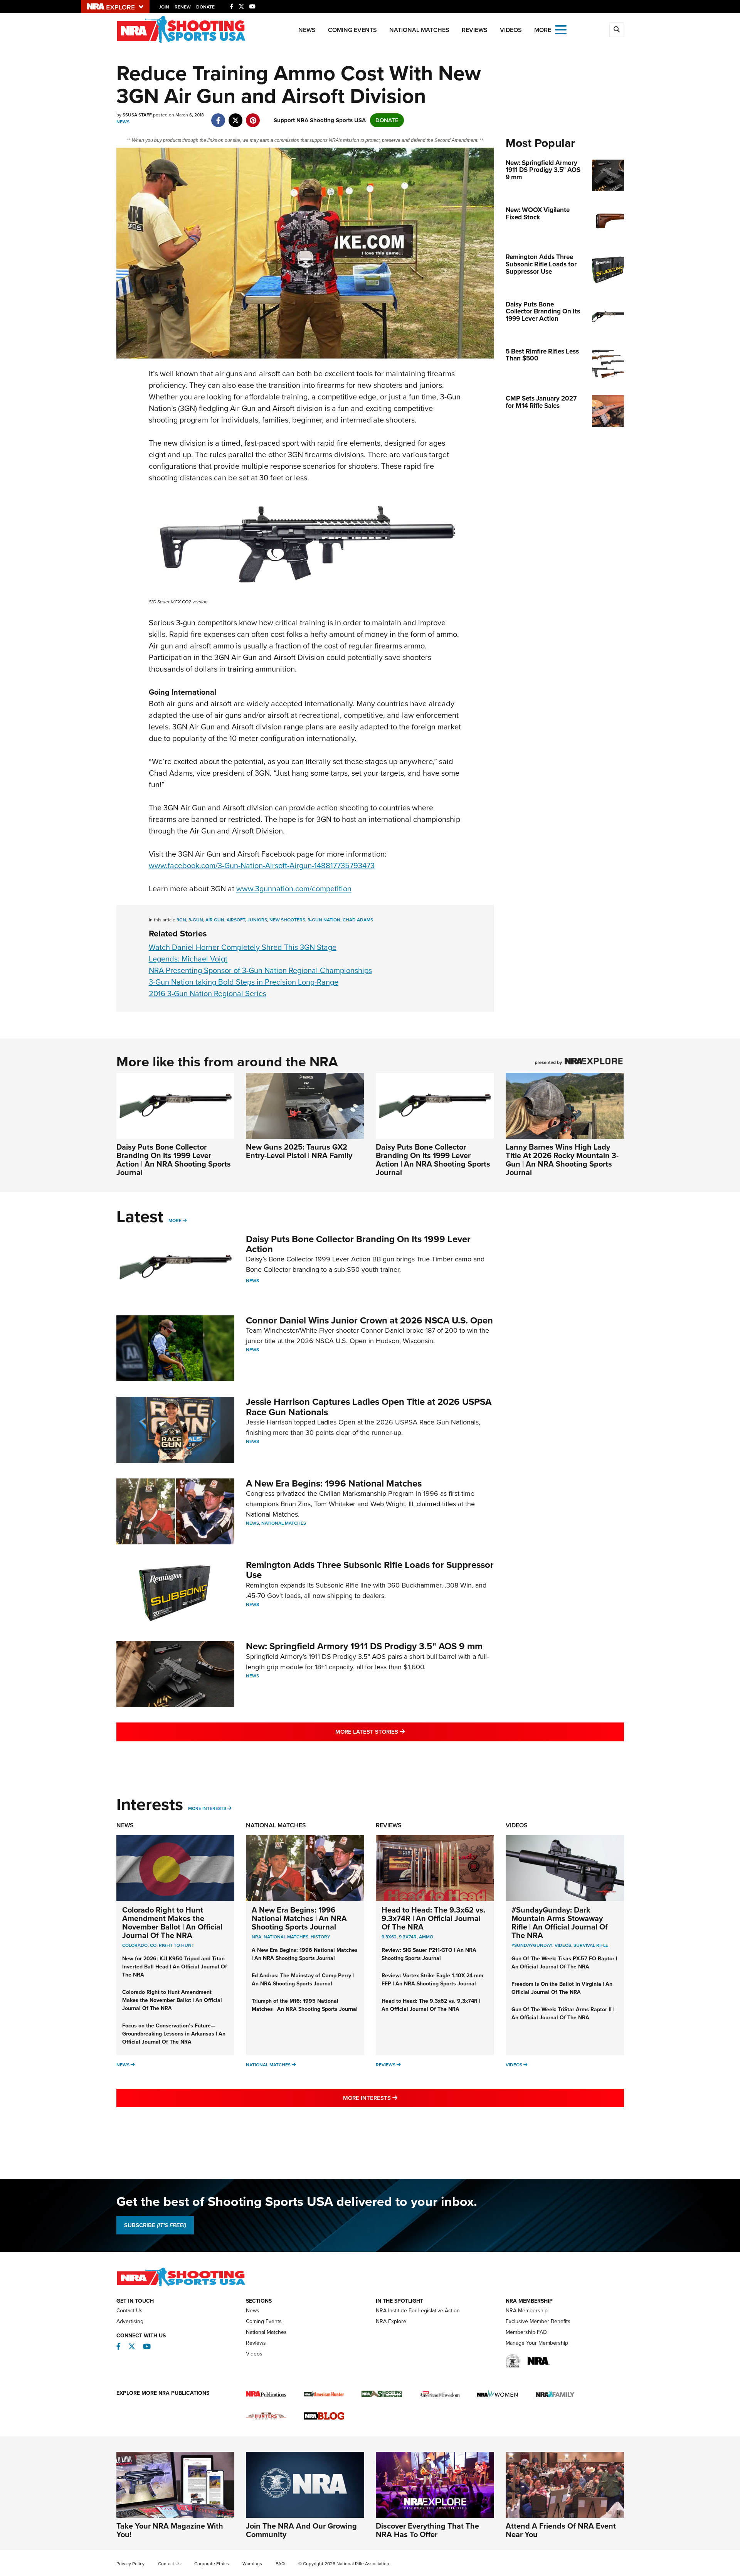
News (307, 30)
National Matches (419, 30)
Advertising (130, 2321)
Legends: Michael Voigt (188, 959)
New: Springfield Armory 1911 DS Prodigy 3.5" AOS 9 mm (364, 1646)
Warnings (252, 2564)
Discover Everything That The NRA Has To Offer (427, 2530)
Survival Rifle (591, 1945)
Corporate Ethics (212, 2564)
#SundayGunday (532, 1945)
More (175, 1221)
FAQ (280, 2564)
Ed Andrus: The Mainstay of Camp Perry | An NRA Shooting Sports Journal (303, 1980)
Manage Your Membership (537, 2343)
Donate (205, 7)
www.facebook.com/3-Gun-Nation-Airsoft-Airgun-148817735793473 (262, 865)
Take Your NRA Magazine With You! (170, 2530)
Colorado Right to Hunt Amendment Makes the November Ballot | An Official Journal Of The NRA (172, 1923)
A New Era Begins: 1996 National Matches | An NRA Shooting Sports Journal (299, 1918)
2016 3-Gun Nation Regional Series (208, 993)
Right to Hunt (177, 1945)
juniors (257, 920)
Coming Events (352, 30)
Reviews (475, 30)
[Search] (617, 30)
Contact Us (129, 2311)
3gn (181, 920)
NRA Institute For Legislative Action (418, 2311)
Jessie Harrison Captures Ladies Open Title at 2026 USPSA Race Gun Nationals (369, 1407)
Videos (511, 30)
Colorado (135, 1945)
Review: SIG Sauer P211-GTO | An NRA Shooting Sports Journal (429, 1954)
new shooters (287, 920)
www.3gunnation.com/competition (294, 889)
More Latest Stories (401, 1732)
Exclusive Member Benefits (538, 2321)
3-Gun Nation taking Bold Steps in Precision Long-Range (244, 982)
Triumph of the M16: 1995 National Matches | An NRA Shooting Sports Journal (305, 2005)
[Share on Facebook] (218, 116)
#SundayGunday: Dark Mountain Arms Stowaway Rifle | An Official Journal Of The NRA (560, 1923)
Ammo (426, 1937)
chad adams (358, 920)
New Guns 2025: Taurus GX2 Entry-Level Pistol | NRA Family (299, 1151)
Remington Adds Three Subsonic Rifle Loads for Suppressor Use (370, 1570)
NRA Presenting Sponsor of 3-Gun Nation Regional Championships (260, 970)
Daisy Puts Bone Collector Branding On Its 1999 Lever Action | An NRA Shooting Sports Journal (174, 1160)
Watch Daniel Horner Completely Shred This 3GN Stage (243, 947)
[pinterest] (253, 116)
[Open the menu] (561, 29)
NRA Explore (391, 2321)
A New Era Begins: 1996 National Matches (334, 1483)
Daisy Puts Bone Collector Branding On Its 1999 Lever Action (358, 1244)
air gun (215, 920)
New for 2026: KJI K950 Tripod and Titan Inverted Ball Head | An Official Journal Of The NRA (175, 1967)
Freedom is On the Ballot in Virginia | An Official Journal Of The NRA (562, 1988)
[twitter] (236, 116)
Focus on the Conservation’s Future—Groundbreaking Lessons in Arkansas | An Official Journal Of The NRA (174, 2034)
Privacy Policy (130, 2564)
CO (153, 1945)
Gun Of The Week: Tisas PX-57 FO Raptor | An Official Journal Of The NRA (564, 1963)
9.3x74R (408, 1937)
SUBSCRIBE (155, 2225)
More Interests (207, 1808)
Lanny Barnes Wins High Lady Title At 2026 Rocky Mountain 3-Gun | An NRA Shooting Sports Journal (562, 1160)
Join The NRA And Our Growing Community (301, 2530)
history (320, 1937)
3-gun (196, 920)
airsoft (236, 920)
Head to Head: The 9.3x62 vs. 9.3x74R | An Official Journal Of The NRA (433, 1918)
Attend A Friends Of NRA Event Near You (561, 2530)
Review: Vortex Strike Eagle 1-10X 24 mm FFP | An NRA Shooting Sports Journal (432, 1980)
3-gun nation (324, 920)
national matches (286, 1937)
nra (256, 1937)
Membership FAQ (526, 2332)
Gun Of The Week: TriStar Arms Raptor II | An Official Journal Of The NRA (563, 2014)
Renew (183, 7)
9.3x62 (389, 1937)
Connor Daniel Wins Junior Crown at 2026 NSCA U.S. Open (369, 1320)
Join (164, 7)
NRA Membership (527, 2311)
